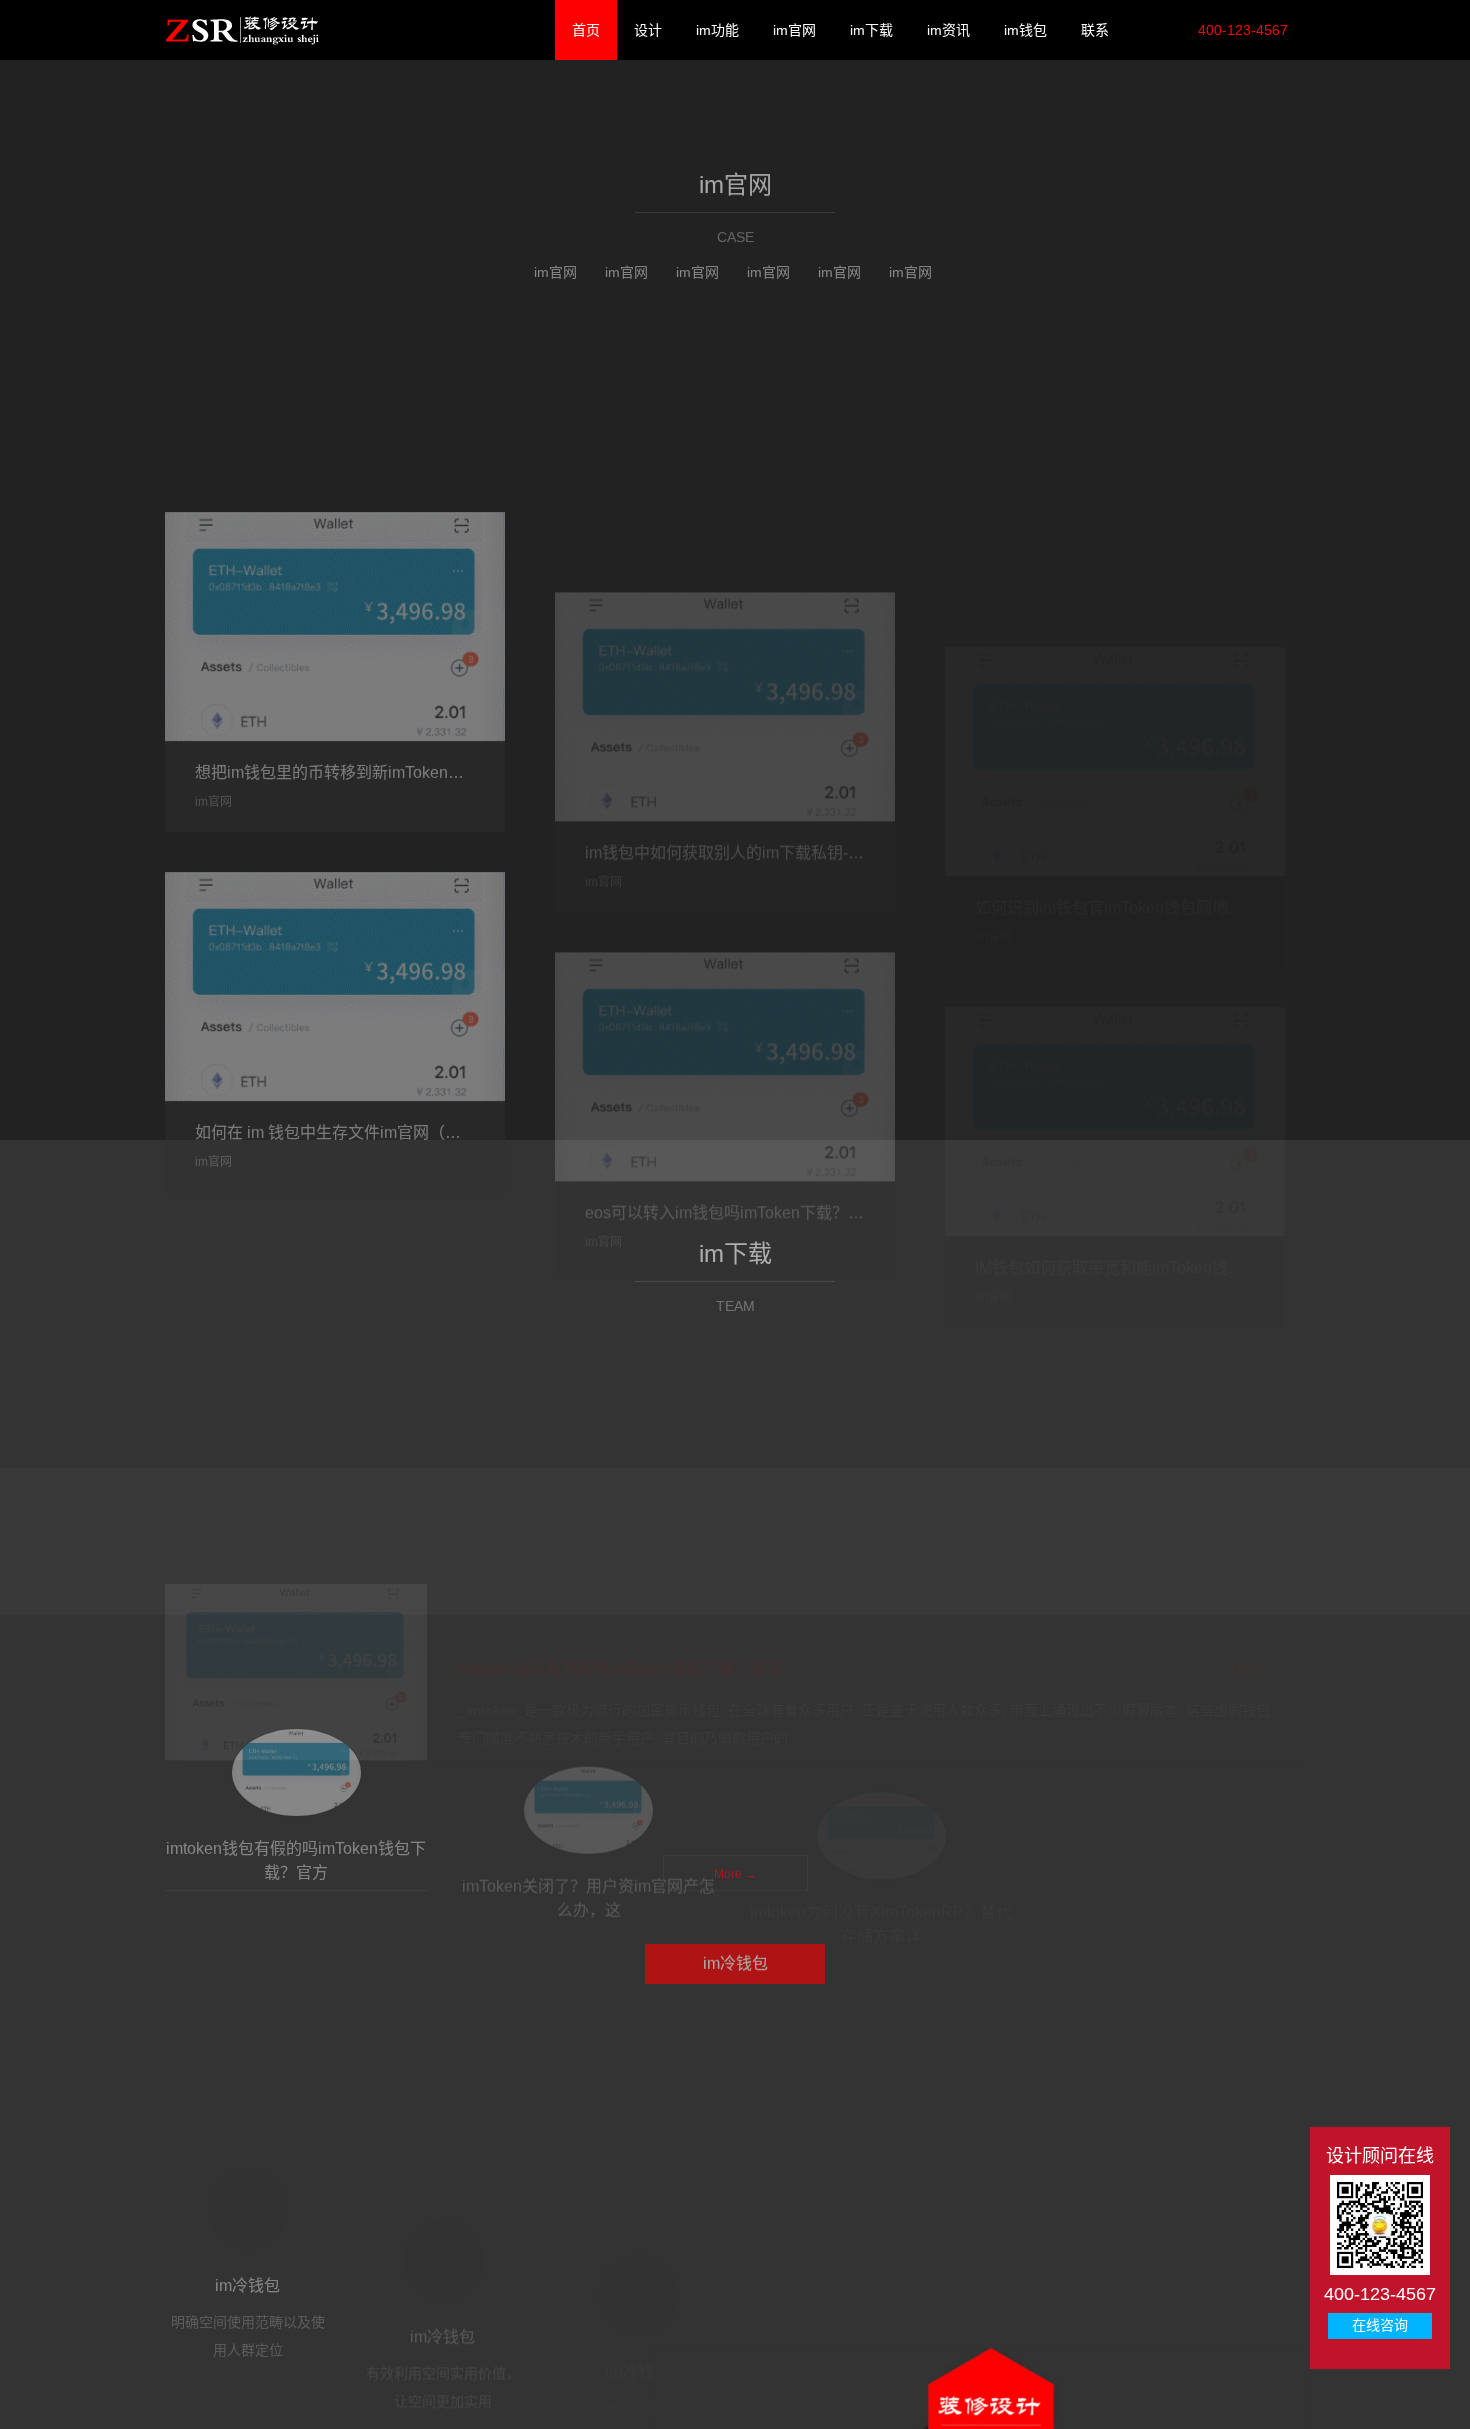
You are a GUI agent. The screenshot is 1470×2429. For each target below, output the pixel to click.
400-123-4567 (1241, 30)
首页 (583, 30)
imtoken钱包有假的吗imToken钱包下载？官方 (620, 2103)
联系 (1092, 30)
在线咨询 (1380, 2325)
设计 (645, 30)
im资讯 (945, 30)
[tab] (296, 2356)
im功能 (714, 30)
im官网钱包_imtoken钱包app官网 (242, 30)
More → (735, 1675)
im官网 (791, 30)
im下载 (868, 30)
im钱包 (1022, 30)
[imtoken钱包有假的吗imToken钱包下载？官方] (296, 2106)
